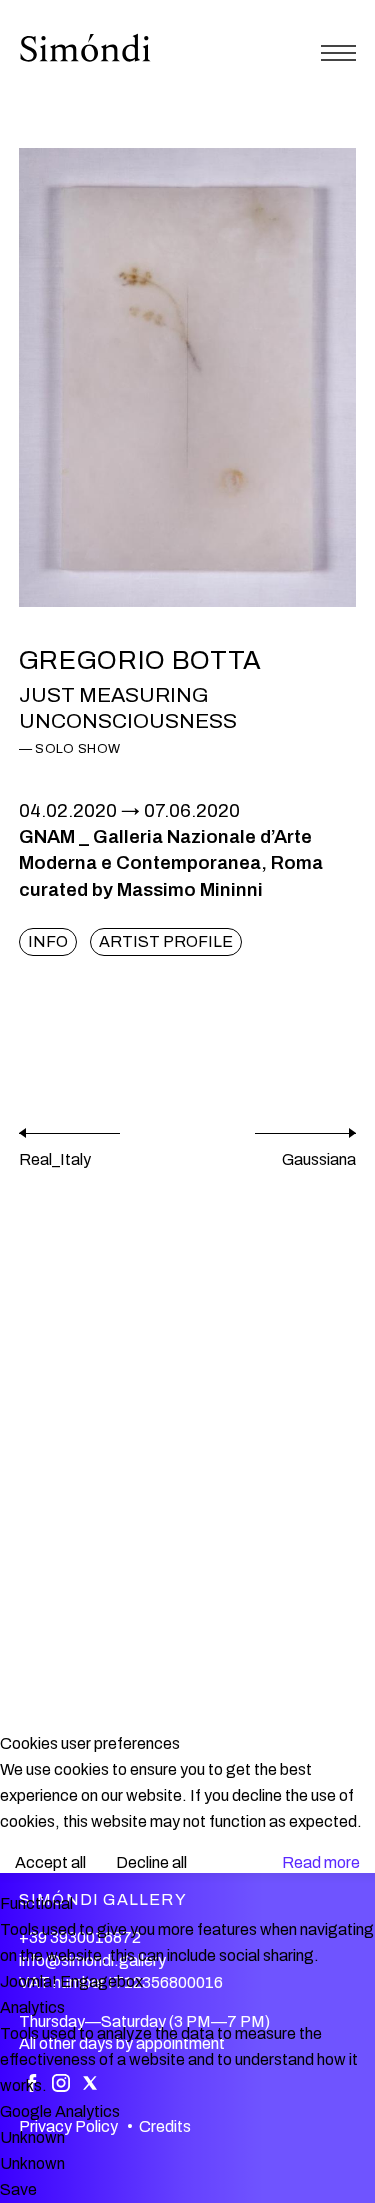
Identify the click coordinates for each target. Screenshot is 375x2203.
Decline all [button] (151, 1862)
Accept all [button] (50, 1862)
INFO (48, 941)
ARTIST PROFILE (166, 941)
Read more (321, 1862)
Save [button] (18, 2189)
